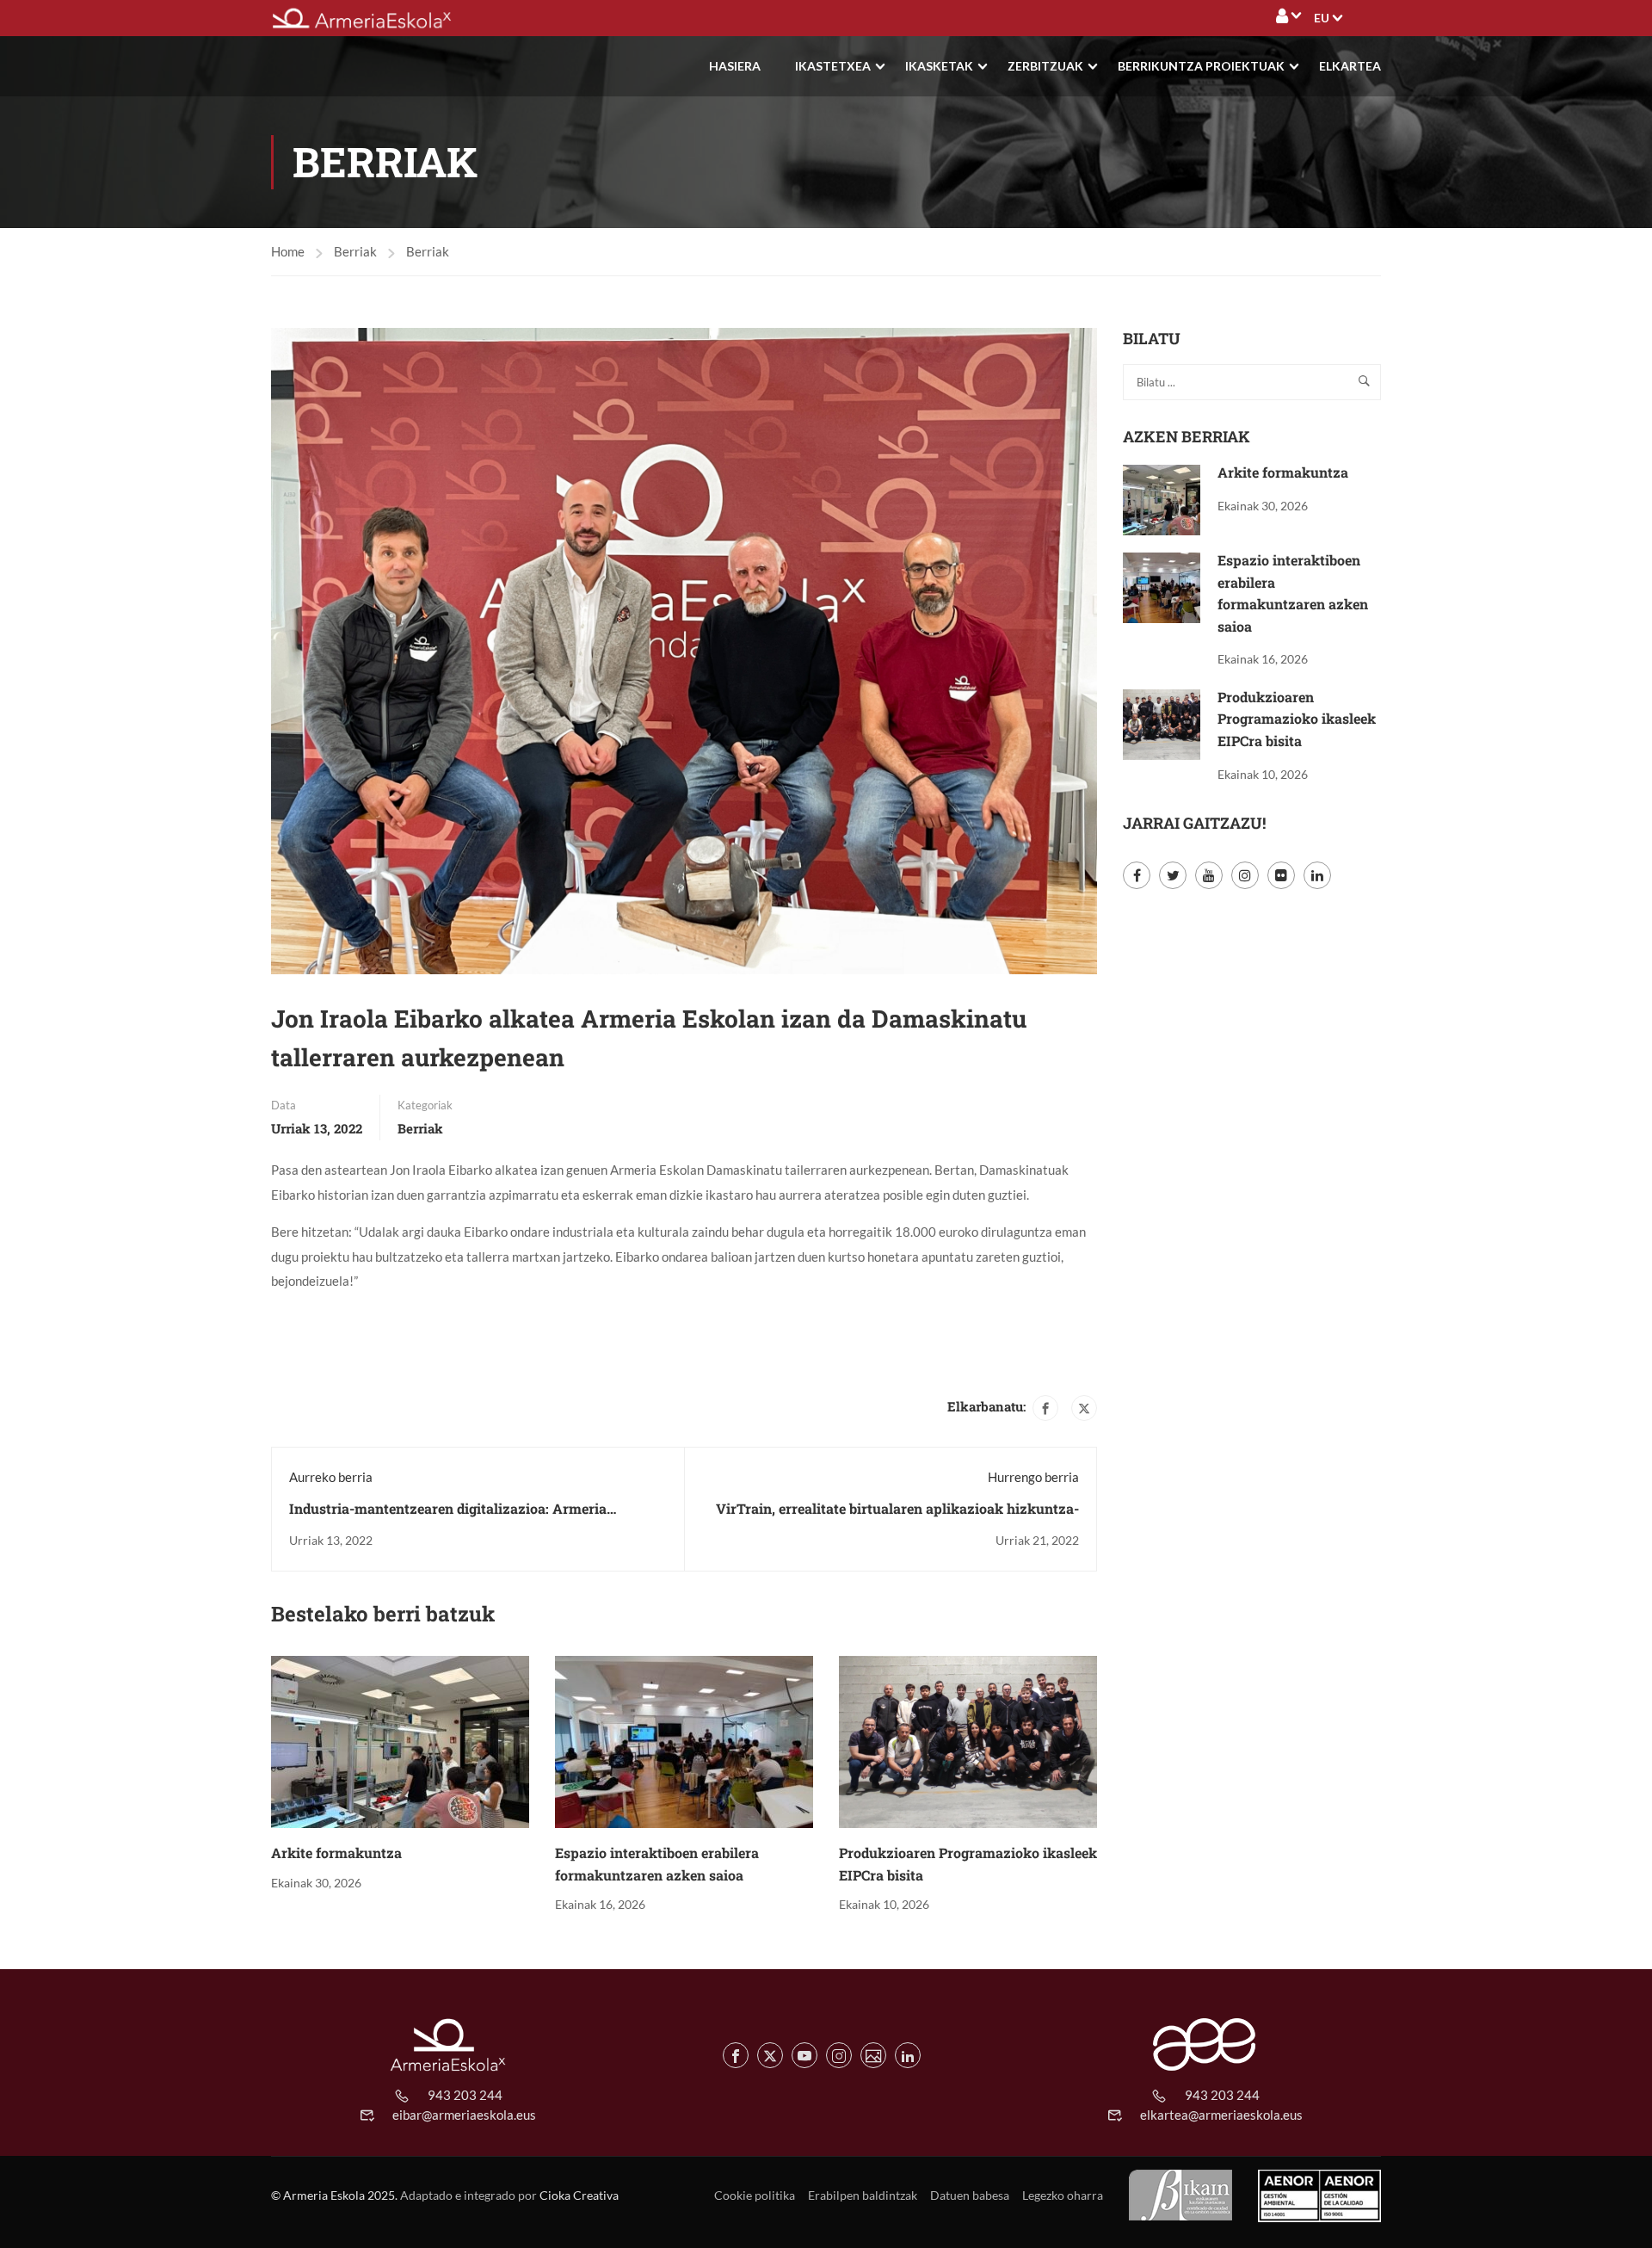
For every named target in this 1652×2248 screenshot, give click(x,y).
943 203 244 (465, 2095)
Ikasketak (939, 66)
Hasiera (735, 66)
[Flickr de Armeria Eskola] (873, 2055)
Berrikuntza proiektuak (1201, 66)
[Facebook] (1045, 1408)
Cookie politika (755, 2195)
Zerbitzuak (1045, 66)
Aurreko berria (331, 1477)
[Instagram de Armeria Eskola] (839, 2055)
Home (288, 251)
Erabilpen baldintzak (863, 2195)
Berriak (355, 251)
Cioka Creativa (579, 2195)
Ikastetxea (833, 66)
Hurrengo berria (1033, 1477)
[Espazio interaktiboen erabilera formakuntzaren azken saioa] (684, 1740)
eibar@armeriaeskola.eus (464, 2115)
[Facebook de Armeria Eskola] (736, 2055)
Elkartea (1350, 66)
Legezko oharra (1063, 2195)
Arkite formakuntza (336, 1853)
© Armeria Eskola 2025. (334, 2195)
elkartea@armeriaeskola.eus (1221, 2115)
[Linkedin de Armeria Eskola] (908, 2055)
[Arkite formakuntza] (400, 1740)
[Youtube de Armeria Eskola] (804, 2055)
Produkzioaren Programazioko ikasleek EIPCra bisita (1297, 719)
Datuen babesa (970, 2195)
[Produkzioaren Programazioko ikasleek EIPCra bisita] (968, 1740)
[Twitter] (1084, 1408)
